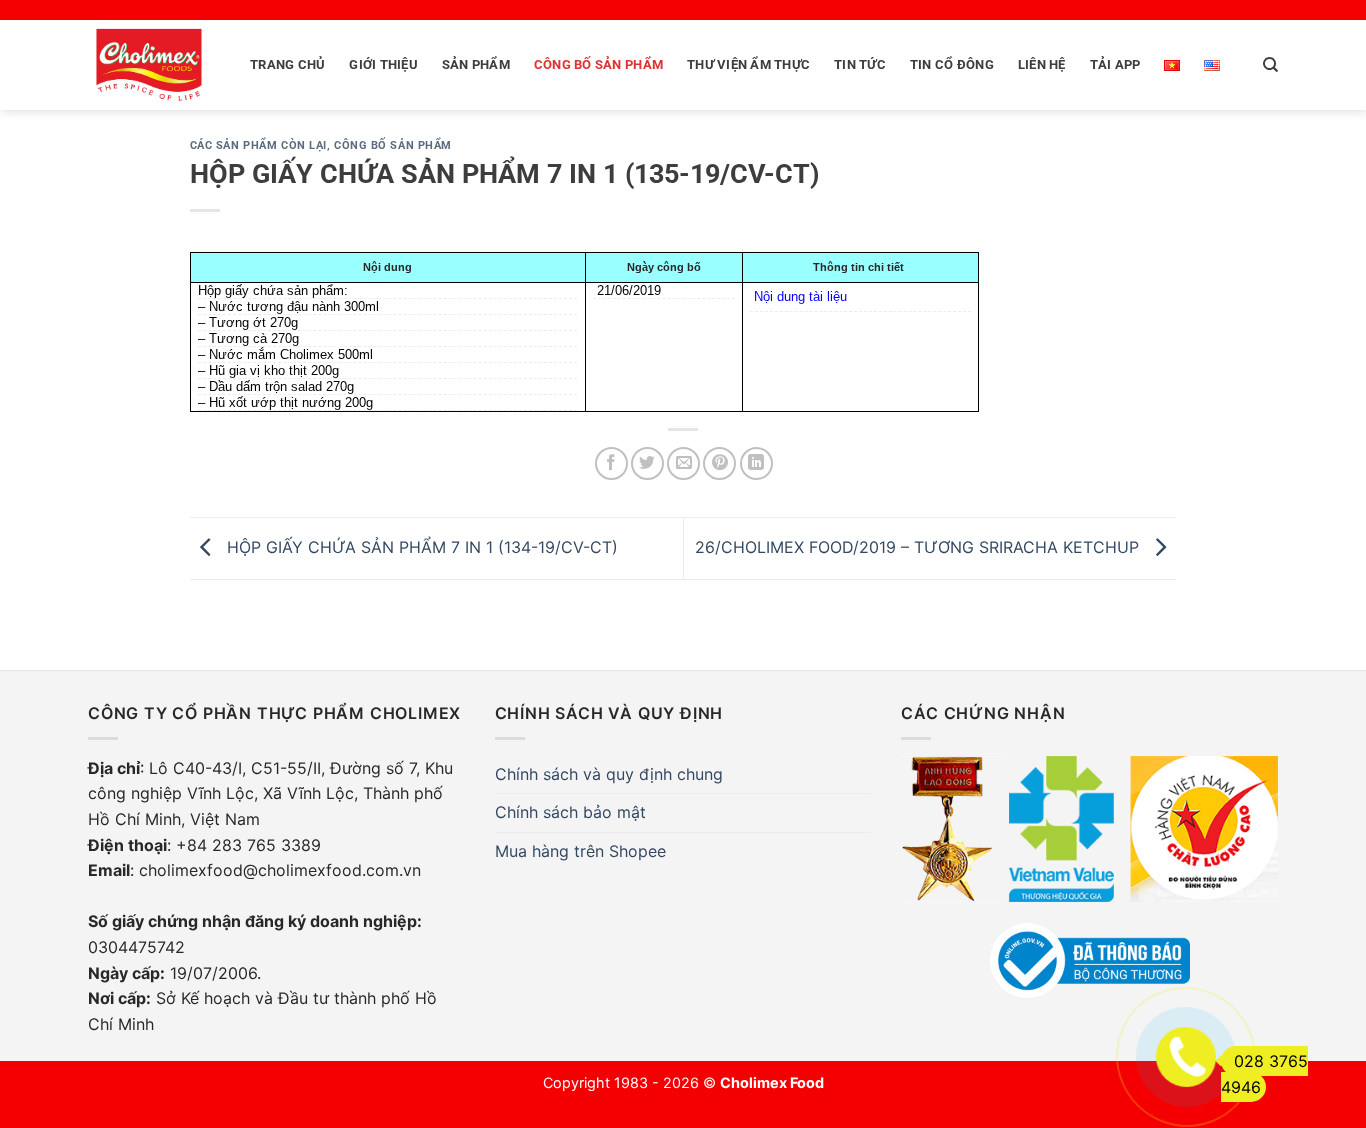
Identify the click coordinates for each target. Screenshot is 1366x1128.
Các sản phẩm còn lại (258, 145)
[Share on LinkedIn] (756, 463)
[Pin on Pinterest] (719, 463)
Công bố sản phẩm (598, 64)
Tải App (1115, 64)
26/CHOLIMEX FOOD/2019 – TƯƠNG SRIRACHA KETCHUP (919, 547)
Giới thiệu (383, 64)
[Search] (1270, 65)
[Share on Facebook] (611, 463)
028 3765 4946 (1264, 1074)
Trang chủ (287, 64)
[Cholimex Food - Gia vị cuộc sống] (149, 65)
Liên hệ (1042, 64)
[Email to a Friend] (683, 463)
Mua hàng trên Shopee (580, 851)
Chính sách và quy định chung (609, 774)
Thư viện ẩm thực (748, 64)
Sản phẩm (476, 64)
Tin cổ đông (952, 64)
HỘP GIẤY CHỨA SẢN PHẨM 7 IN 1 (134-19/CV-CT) (420, 547)
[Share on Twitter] (647, 463)
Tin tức (860, 64)
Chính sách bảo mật (570, 812)
